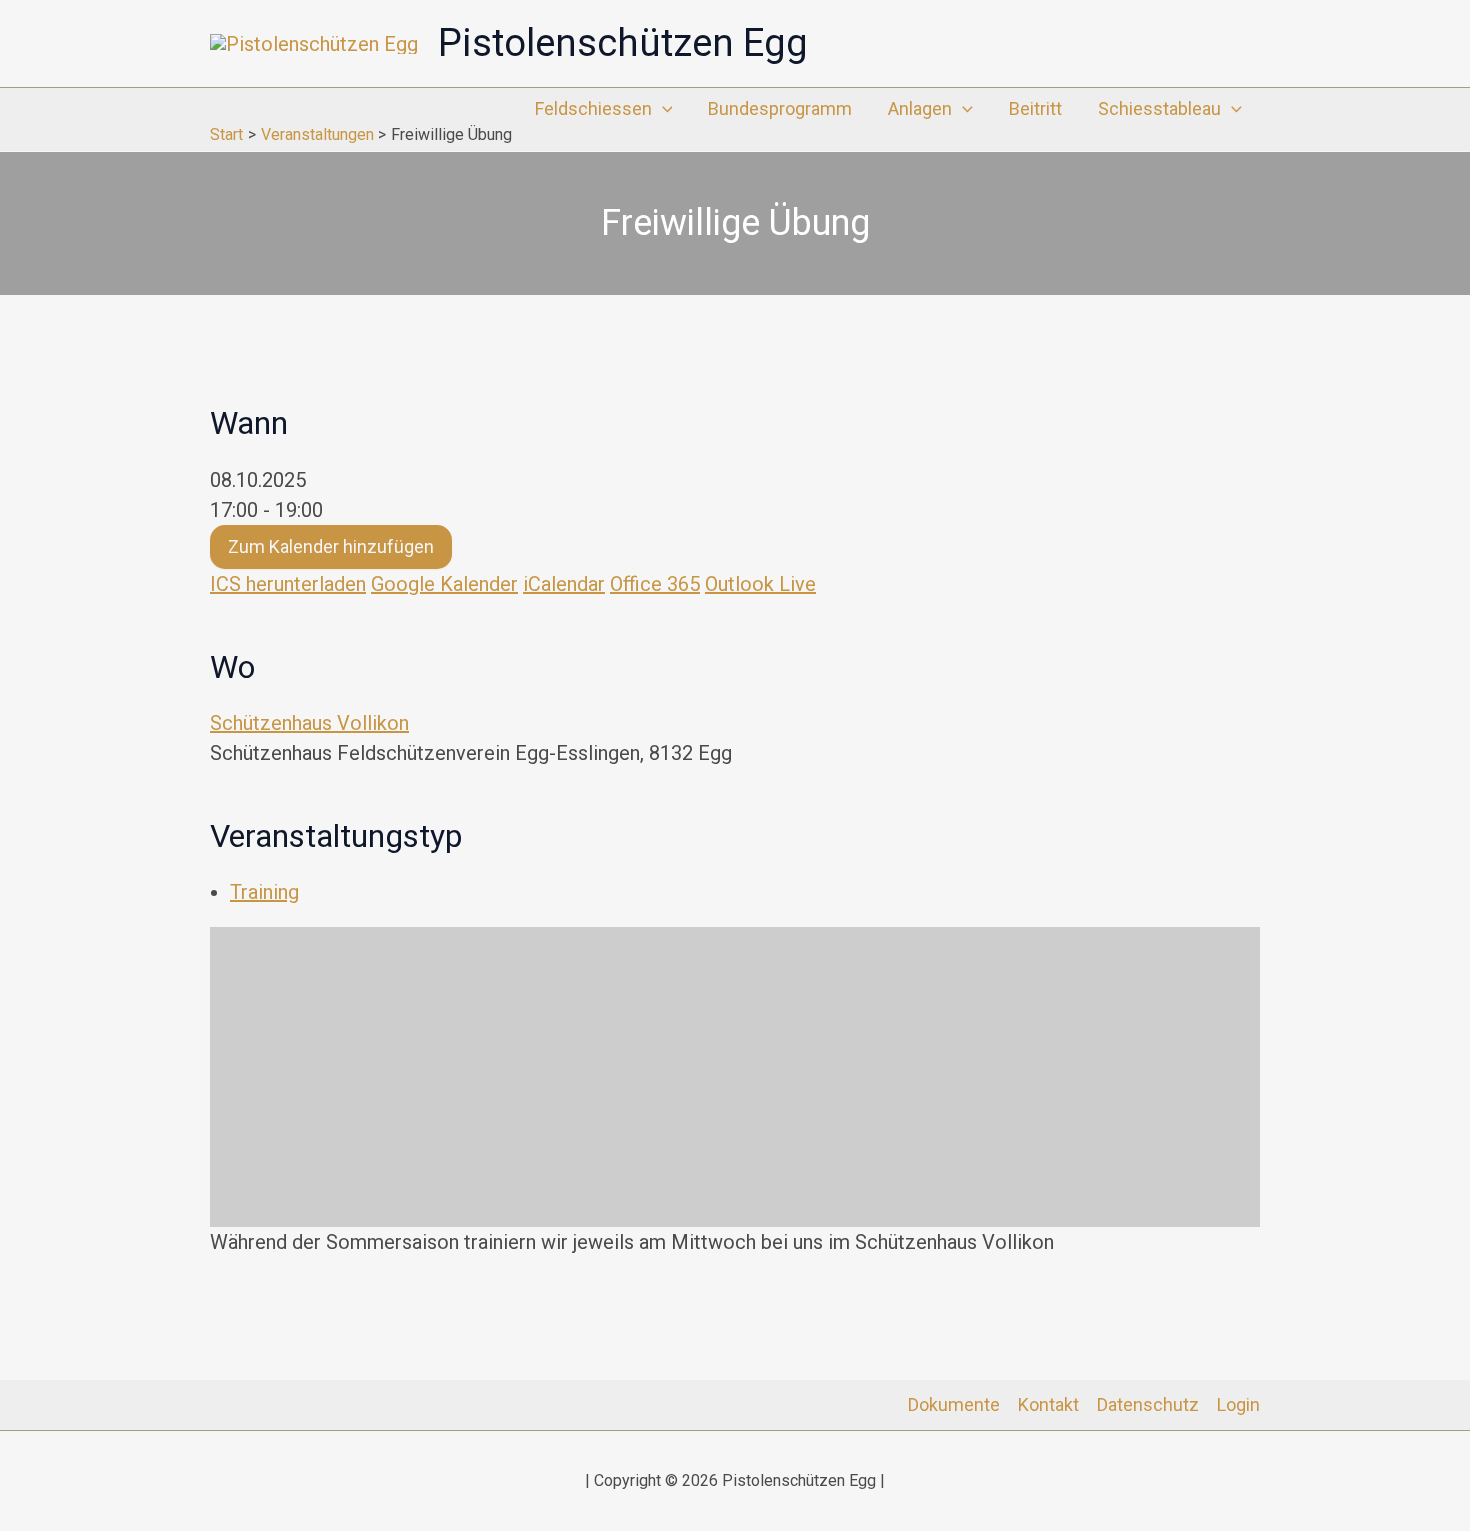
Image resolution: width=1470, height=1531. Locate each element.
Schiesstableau (1159, 108)
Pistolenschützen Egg (623, 43)
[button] (662, 109)
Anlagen (920, 108)
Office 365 (655, 584)
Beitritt (1035, 108)
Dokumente (954, 1404)
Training (264, 892)
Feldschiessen (593, 108)
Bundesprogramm (780, 108)
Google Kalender (444, 584)
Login (1238, 1404)
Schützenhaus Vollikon (309, 723)
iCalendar (564, 584)
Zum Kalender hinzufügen (331, 546)
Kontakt (1048, 1404)
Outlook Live (760, 584)
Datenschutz (1148, 1404)
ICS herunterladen (288, 584)
